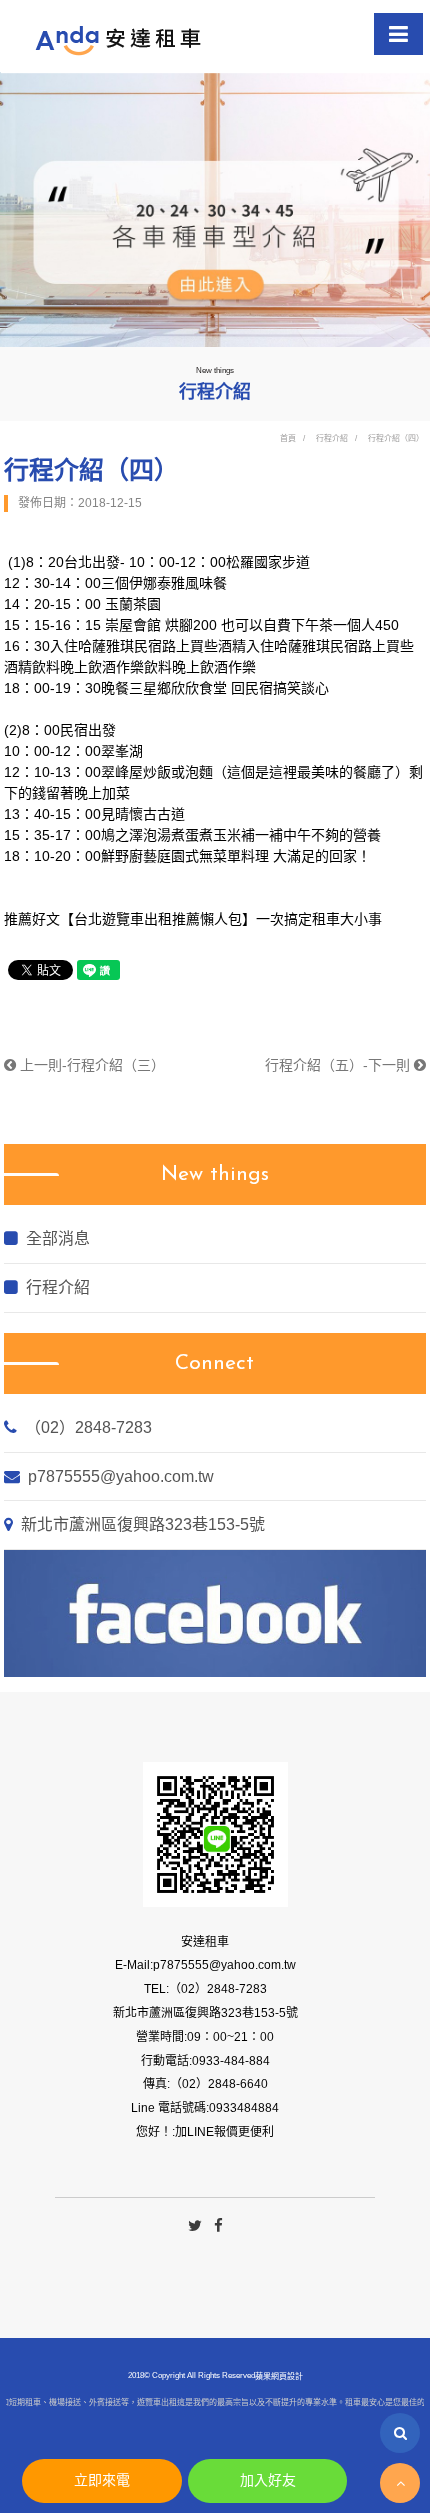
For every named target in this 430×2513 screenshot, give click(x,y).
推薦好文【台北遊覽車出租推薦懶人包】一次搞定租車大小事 (193, 919)
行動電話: (166, 2061)
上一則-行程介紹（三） (90, 1065)
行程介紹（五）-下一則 (339, 1065)
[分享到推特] (195, 2226)
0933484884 (244, 2108)
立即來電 (102, 2480)
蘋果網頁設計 (279, 2375)
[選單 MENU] (398, 34)
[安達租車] (120, 40)
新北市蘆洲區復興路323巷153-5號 (143, 1524)
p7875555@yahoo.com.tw (121, 1476)
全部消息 (58, 1238)
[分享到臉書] (218, 2226)
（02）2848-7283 (88, 1427)
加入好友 (268, 2480)
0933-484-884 (231, 2061)
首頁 (288, 438)
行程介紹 (332, 438)
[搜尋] (400, 2433)
